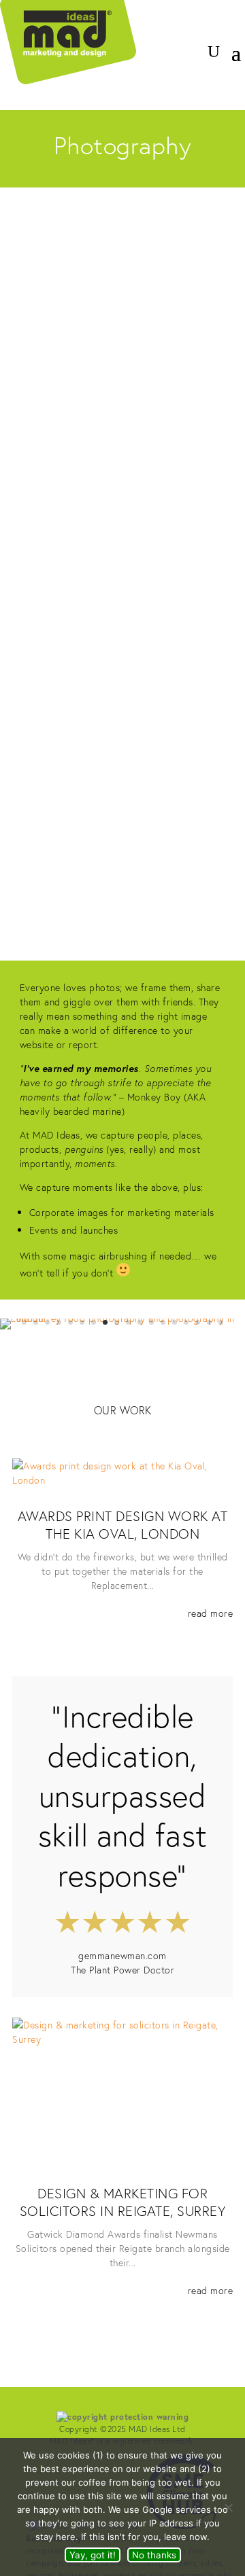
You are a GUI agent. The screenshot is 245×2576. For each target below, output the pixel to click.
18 (221, 1322)
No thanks (154, 2555)
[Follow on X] (176, 24)
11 (140, 1322)
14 (175, 1322)
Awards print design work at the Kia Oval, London (123, 1525)
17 (209, 1322)
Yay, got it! (93, 2555)
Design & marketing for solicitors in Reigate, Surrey (123, 2202)
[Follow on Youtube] (230, 24)
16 (198, 1322)
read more (210, 1613)
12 (151, 1322)
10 (128, 1322)
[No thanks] (228, 2507)
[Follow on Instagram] (203, 24)
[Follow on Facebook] (148, 24)
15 (186, 1322)
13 (163, 1322)
